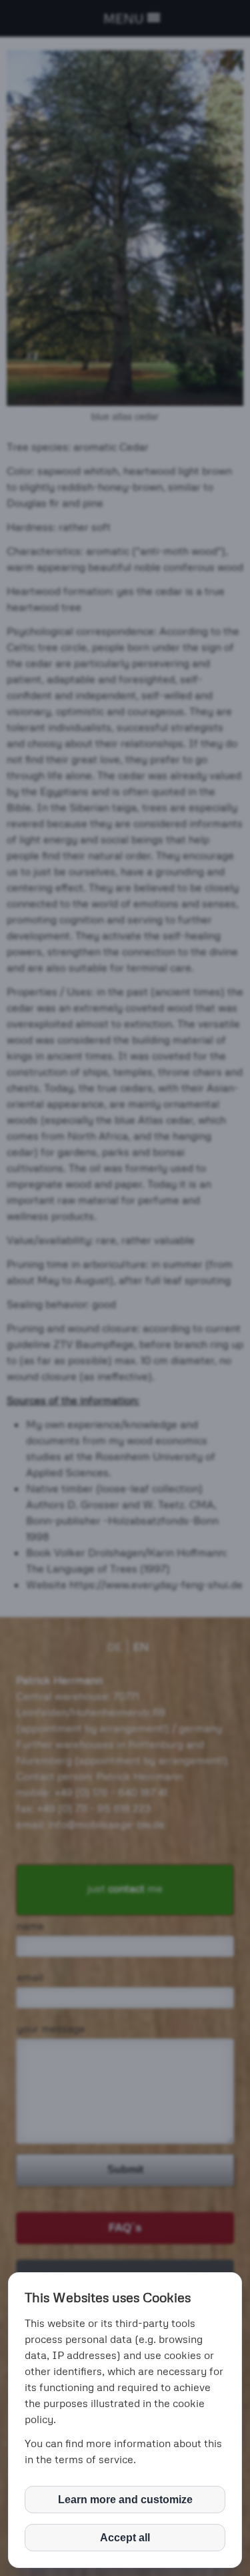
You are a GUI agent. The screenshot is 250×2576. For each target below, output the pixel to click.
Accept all (125, 2538)
